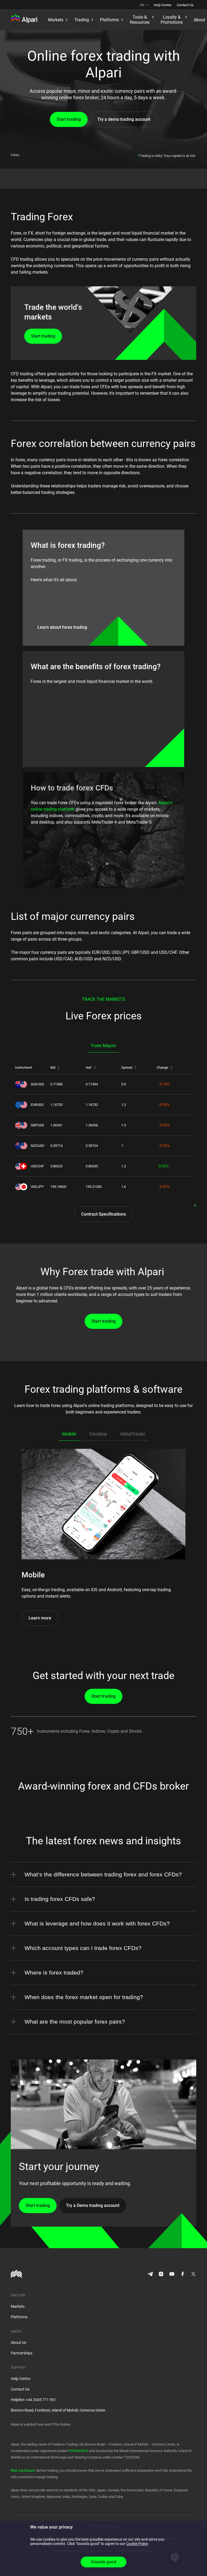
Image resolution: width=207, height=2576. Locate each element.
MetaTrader (133, 1434)
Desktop (98, 1434)
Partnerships (22, 2353)
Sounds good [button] (103, 2562)
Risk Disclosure (23, 2470)
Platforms (19, 2317)
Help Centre (163, 5)
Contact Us (185, 5)
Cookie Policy (137, 2544)
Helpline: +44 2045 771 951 (33, 2400)
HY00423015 (79, 2451)
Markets (18, 2306)
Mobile (69, 1434)
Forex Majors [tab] (103, 1046)
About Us (18, 2343)
